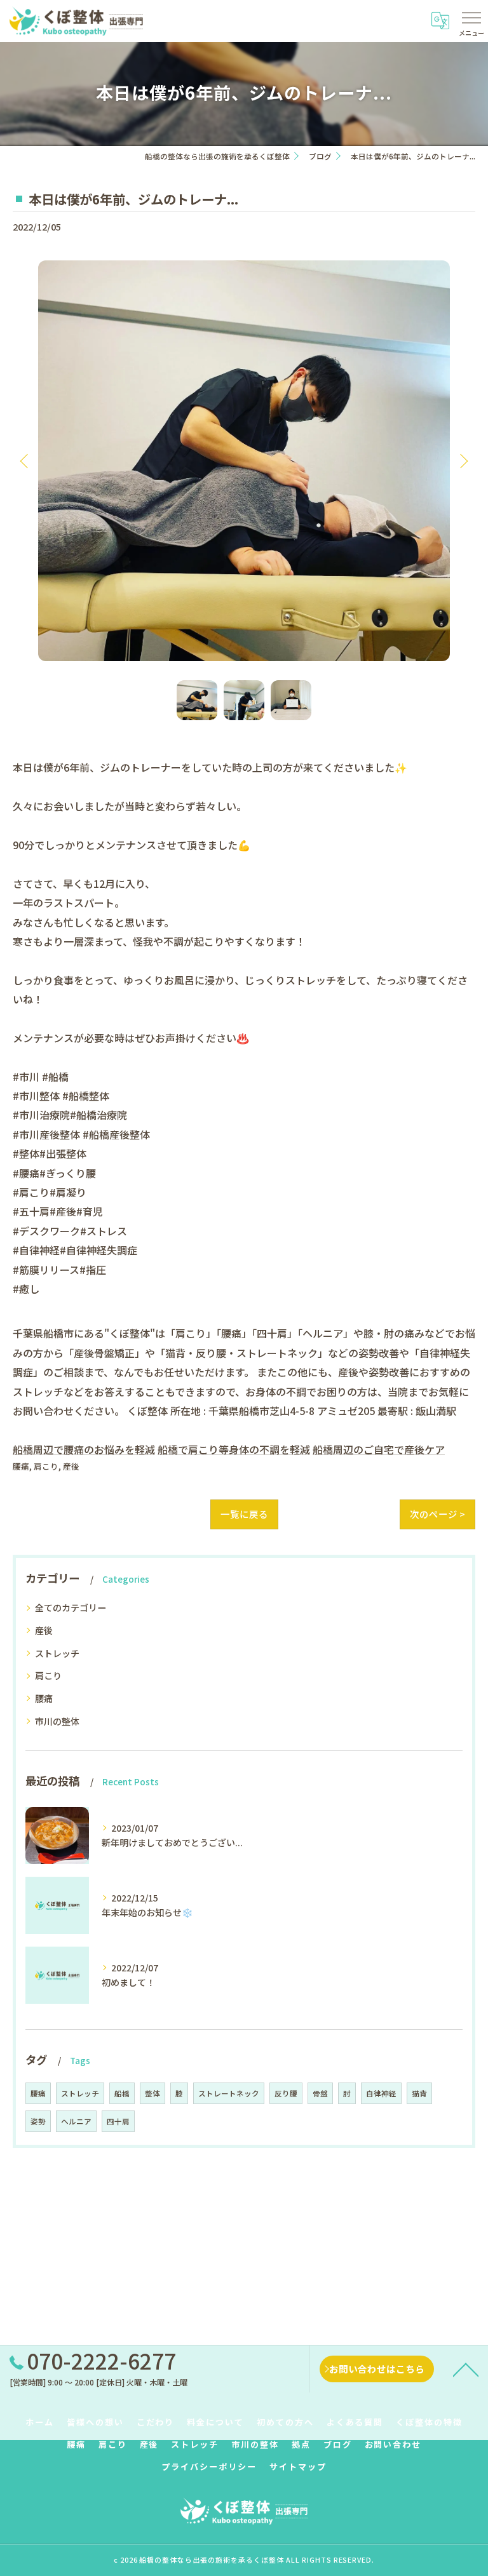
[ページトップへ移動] (466, 2369)
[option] (244, 460)
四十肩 (118, 2121)
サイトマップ (298, 2466)
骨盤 (320, 2093)
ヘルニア (76, 2121)
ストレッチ (57, 1653)
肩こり (46, 1466)
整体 (152, 2093)
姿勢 (38, 2121)
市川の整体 (57, 1721)
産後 (71, 1466)
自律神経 (381, 2093)
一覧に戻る (244, 1514)
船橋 (122, 2093)
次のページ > (437, 1514)
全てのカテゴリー (71, 1607)
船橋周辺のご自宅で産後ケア (379, 1449)
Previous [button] (25, 460)
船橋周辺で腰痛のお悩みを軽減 (84, 1449)
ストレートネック (229, 2093)
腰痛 (21, 1466)
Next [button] (463, 460)
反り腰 (286, 2093)
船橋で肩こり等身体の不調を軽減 (234, 1449)
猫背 (419, 2093)
